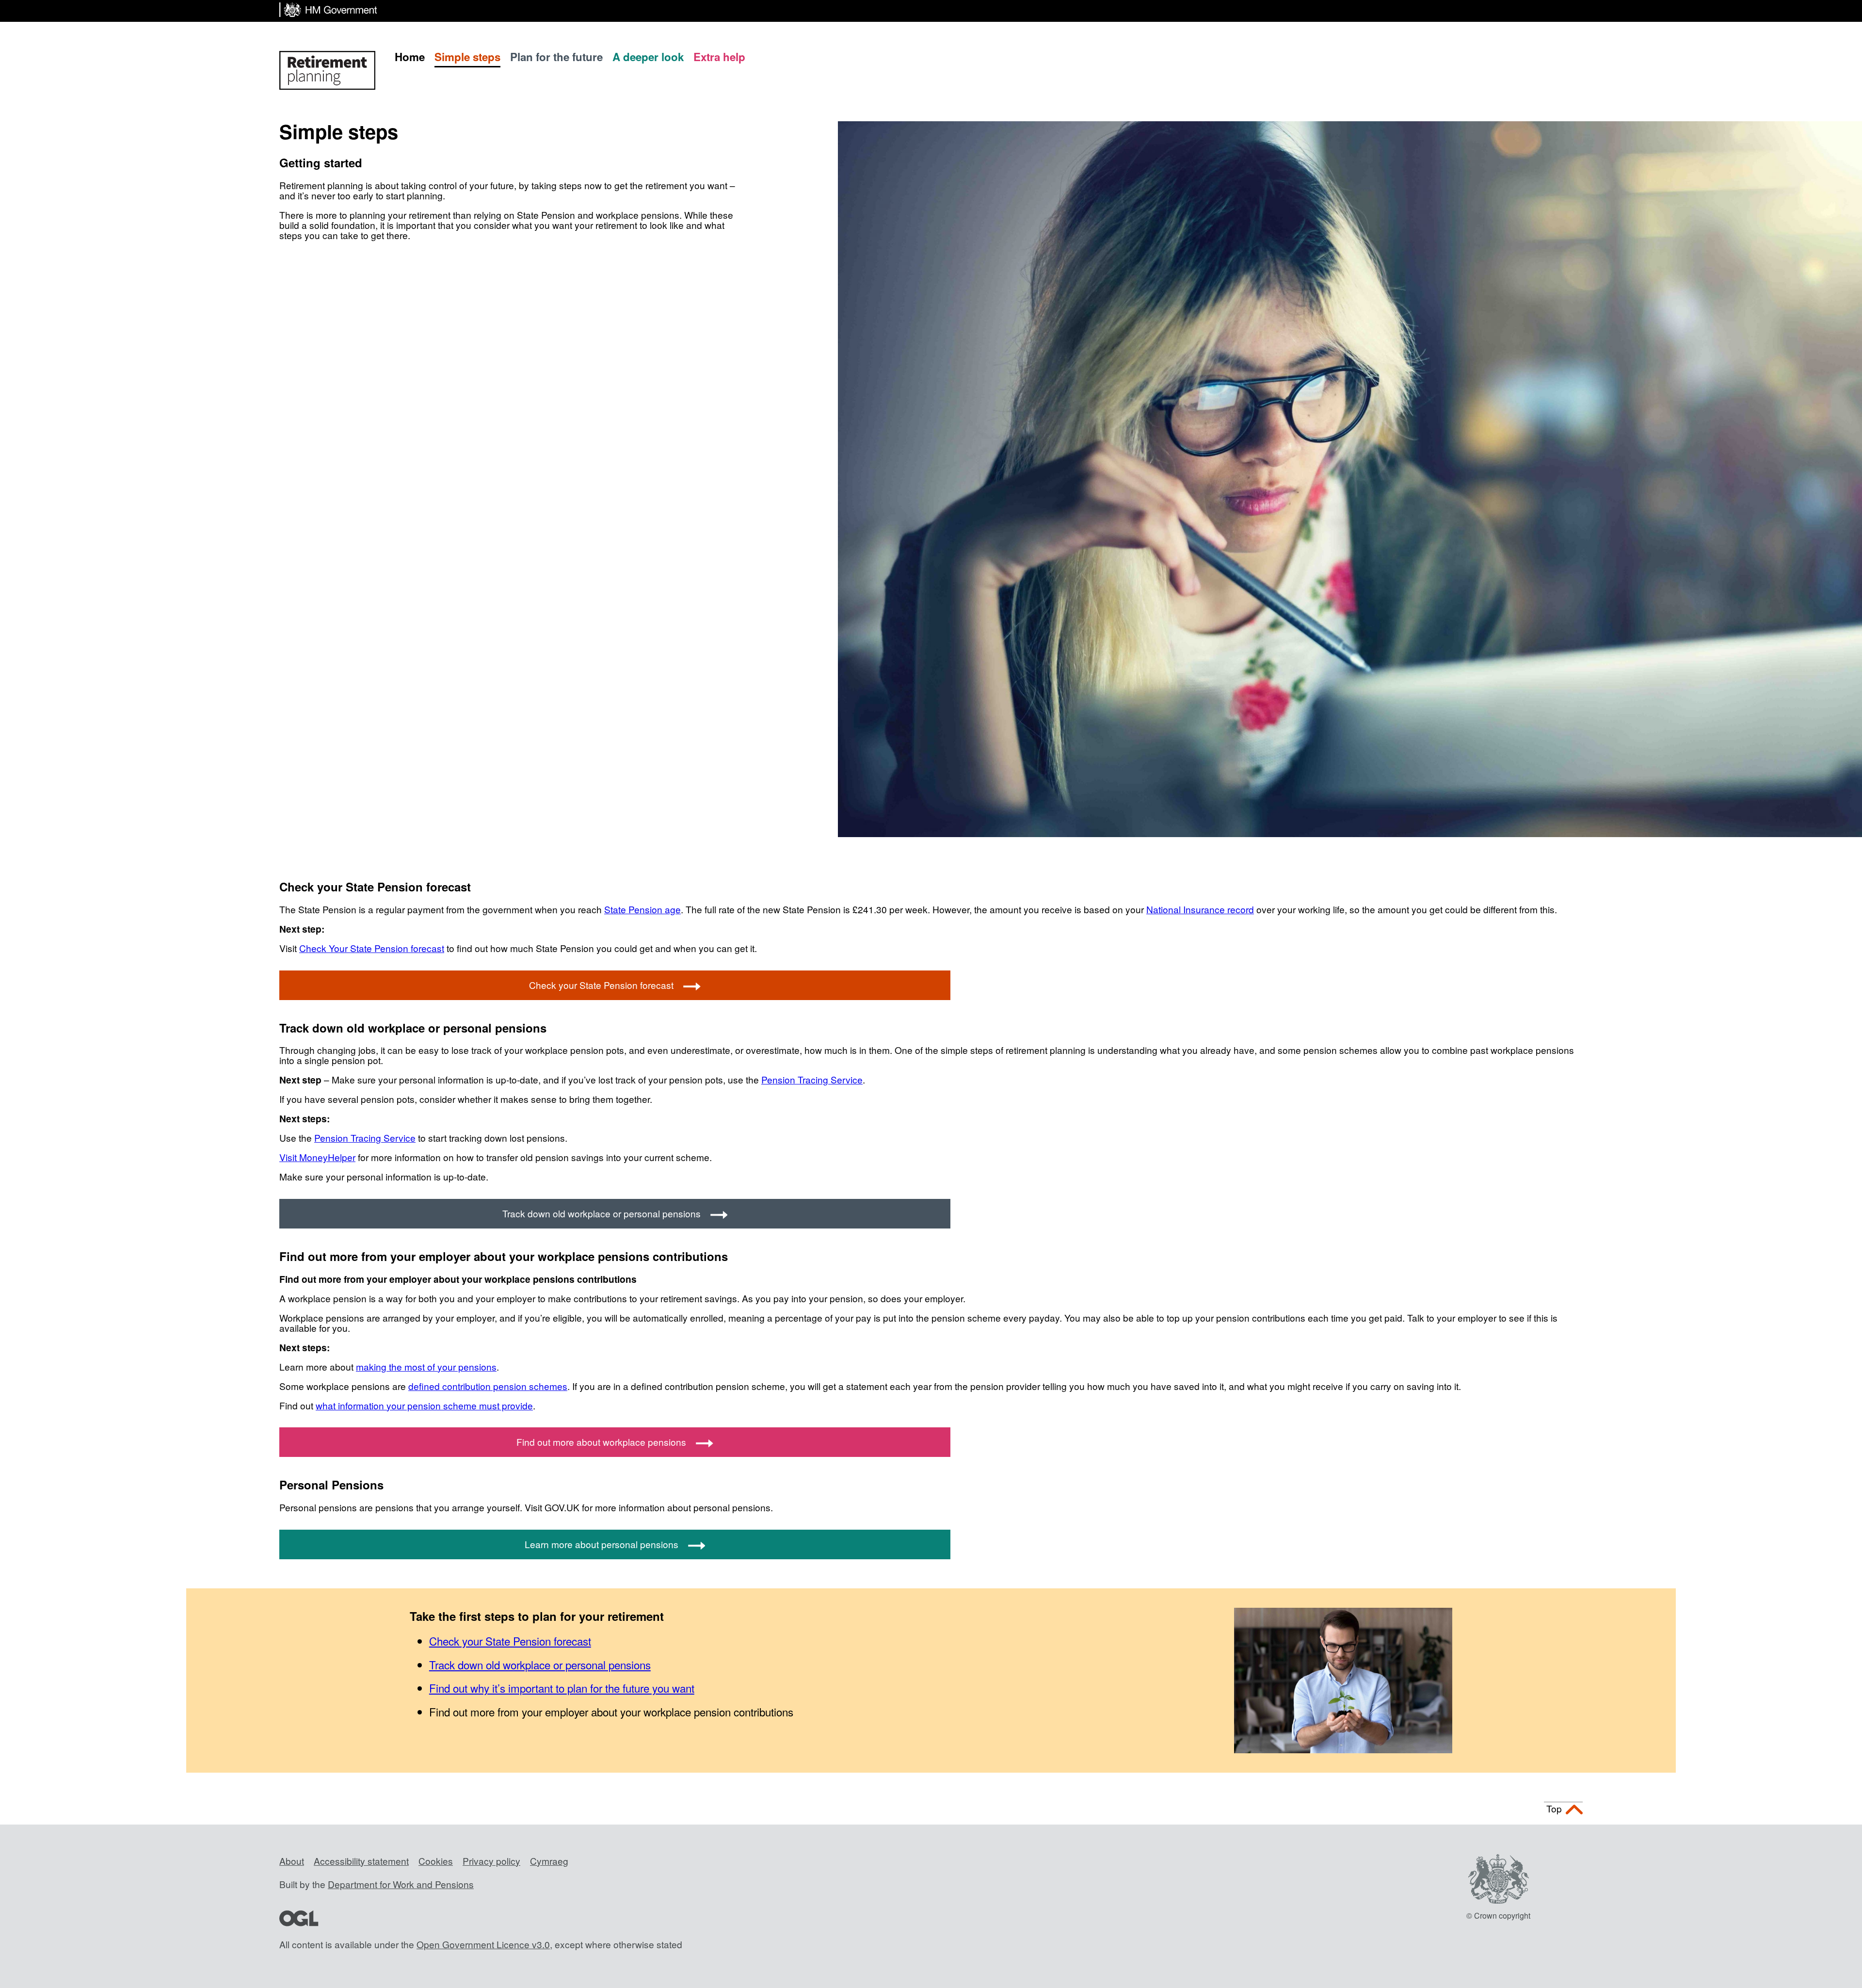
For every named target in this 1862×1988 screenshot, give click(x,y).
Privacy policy (491, 1861)
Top (1554, 1808)
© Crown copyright (1498, 1915)
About (292, 1861)
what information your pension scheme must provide (424, 1405)
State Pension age (642, 909)
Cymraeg (549, 1861)
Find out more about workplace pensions (601, 1442)
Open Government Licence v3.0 (483, 1944)
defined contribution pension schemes (488, 1386)
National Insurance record (1200, 909)
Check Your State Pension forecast (372, 948)
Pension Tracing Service (812, 1079)
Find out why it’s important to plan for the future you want (562, 1688)
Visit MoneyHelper (317, 1157)
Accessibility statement (361, 1861)
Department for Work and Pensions (401, 1884)
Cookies (436, 1861)
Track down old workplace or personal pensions (602, 1213)
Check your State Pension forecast (601, 985)
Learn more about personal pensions (602, 1544)
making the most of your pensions (426, 1366)
